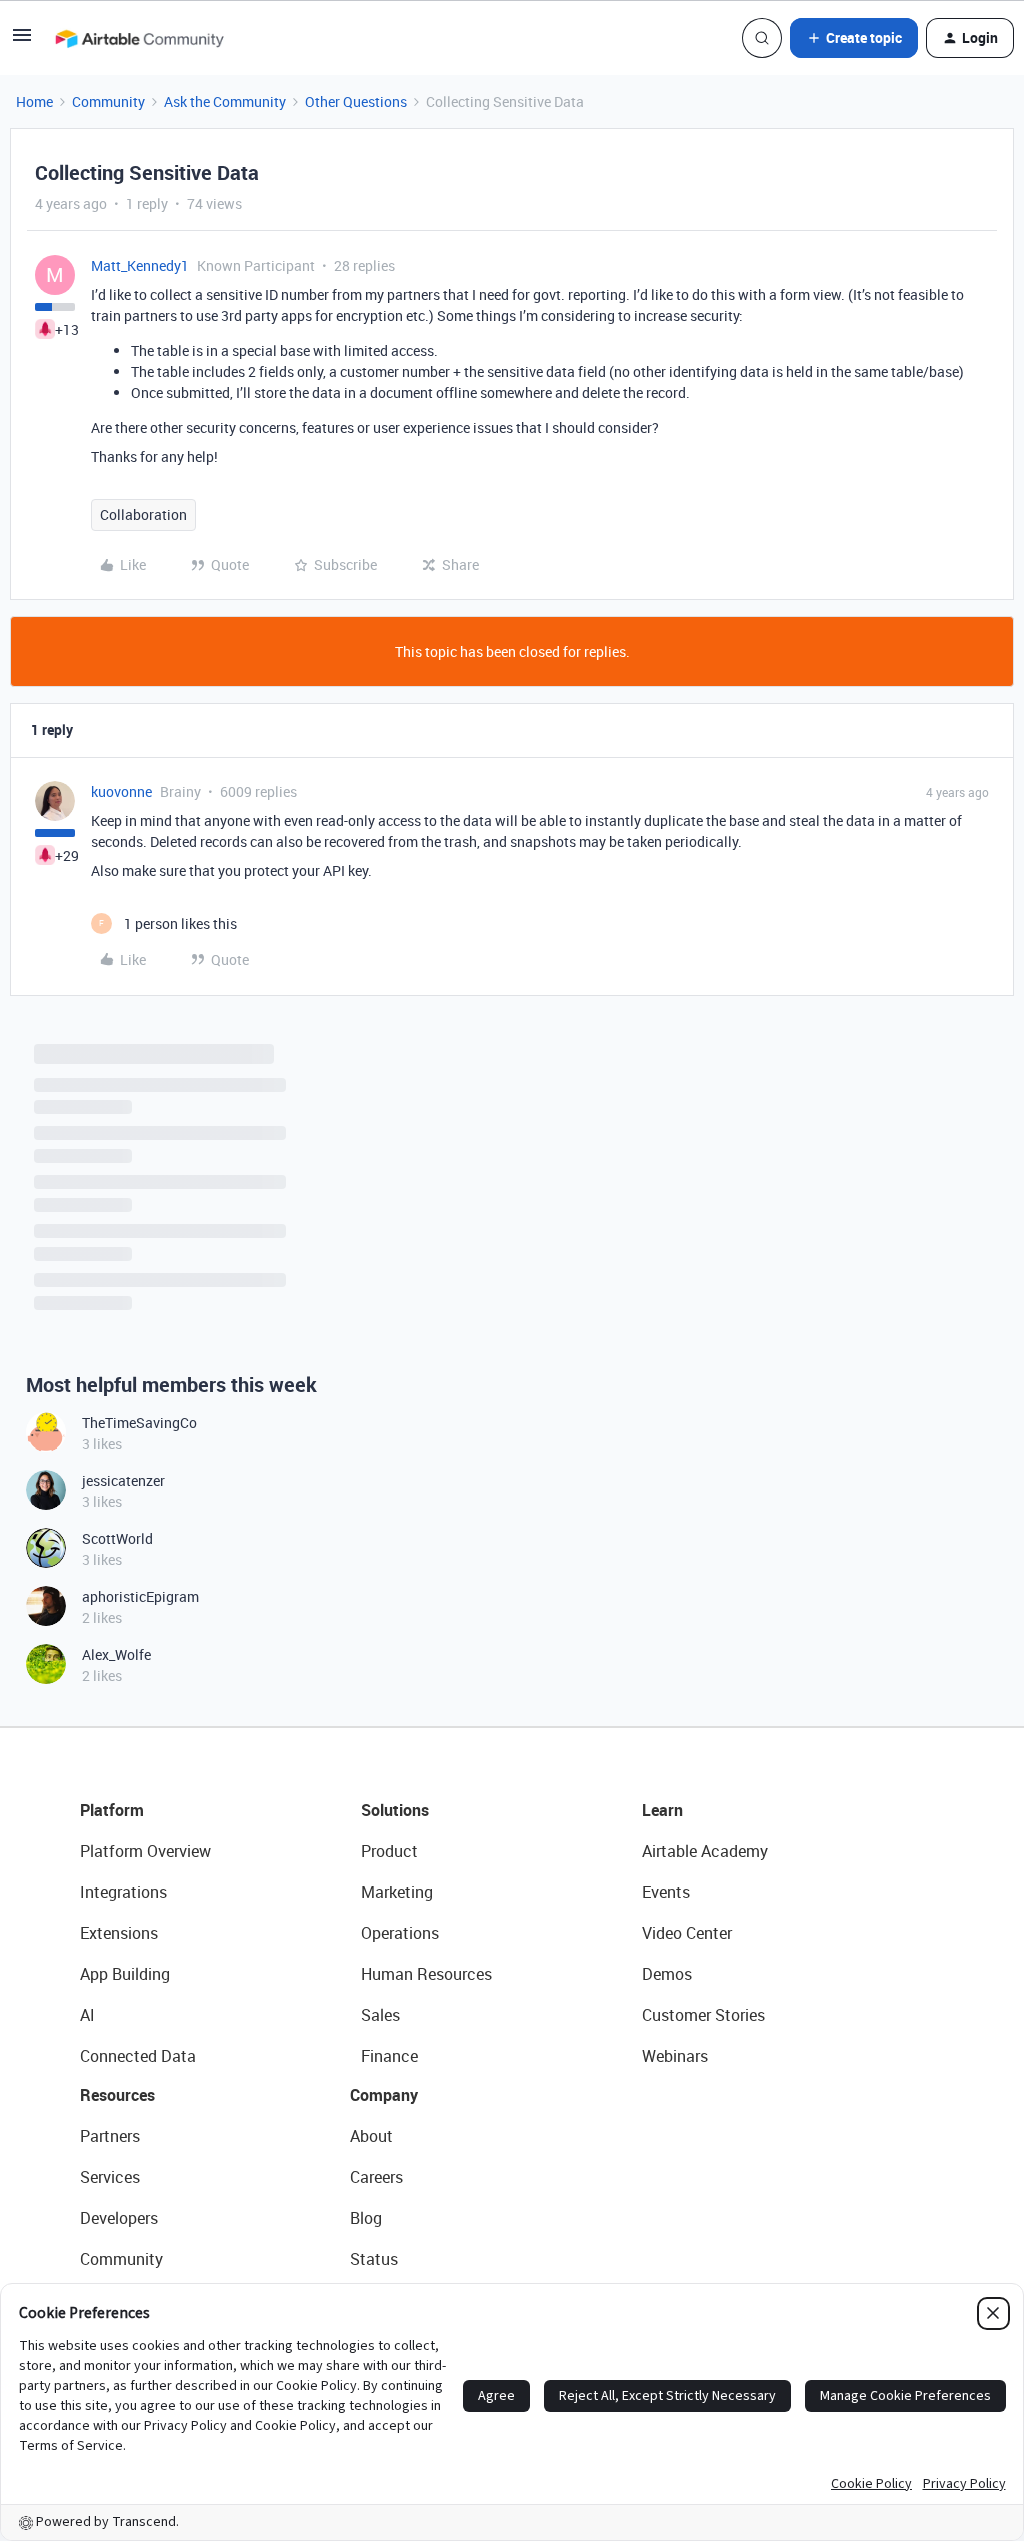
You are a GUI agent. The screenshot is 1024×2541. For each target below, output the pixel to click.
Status (374, 2259)
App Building (125, 1974)
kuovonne (121, 791)
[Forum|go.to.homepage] (139, 38)
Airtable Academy (705, 1851)
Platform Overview (145, 1851)
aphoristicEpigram (140, 1596)
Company (384, 2095)
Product (389, 1851)
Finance (389, 2056)
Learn (662, 1810)
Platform (112, 1810)
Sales (380, 2015)
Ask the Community (225, 101)
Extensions (119, 1933)
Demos (667, 1974)
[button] (22, 41)
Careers (376, 2177)
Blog (366, 2218)
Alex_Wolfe (116, 1654)
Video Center (687, 1933)
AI (87, 2015)
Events (666, 1892)
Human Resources (426, 1974)
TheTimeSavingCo (139, 1422)
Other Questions (356, 101)
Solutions (395, 1810)
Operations (400, 1933)
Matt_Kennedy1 (140, 265)
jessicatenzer (123, 1480)
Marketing (397, 1892)
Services (110, 2177)
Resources (117, 2095)
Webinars (675, 2056)
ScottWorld (117, 1538)
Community (108, 101)
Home (34, 101)
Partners (110, 2136)
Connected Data (138, 2056)
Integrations (123, 1892)
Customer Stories (703, 2015)
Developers (119, 2218)
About (371, 2136)
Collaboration (143, 514)
